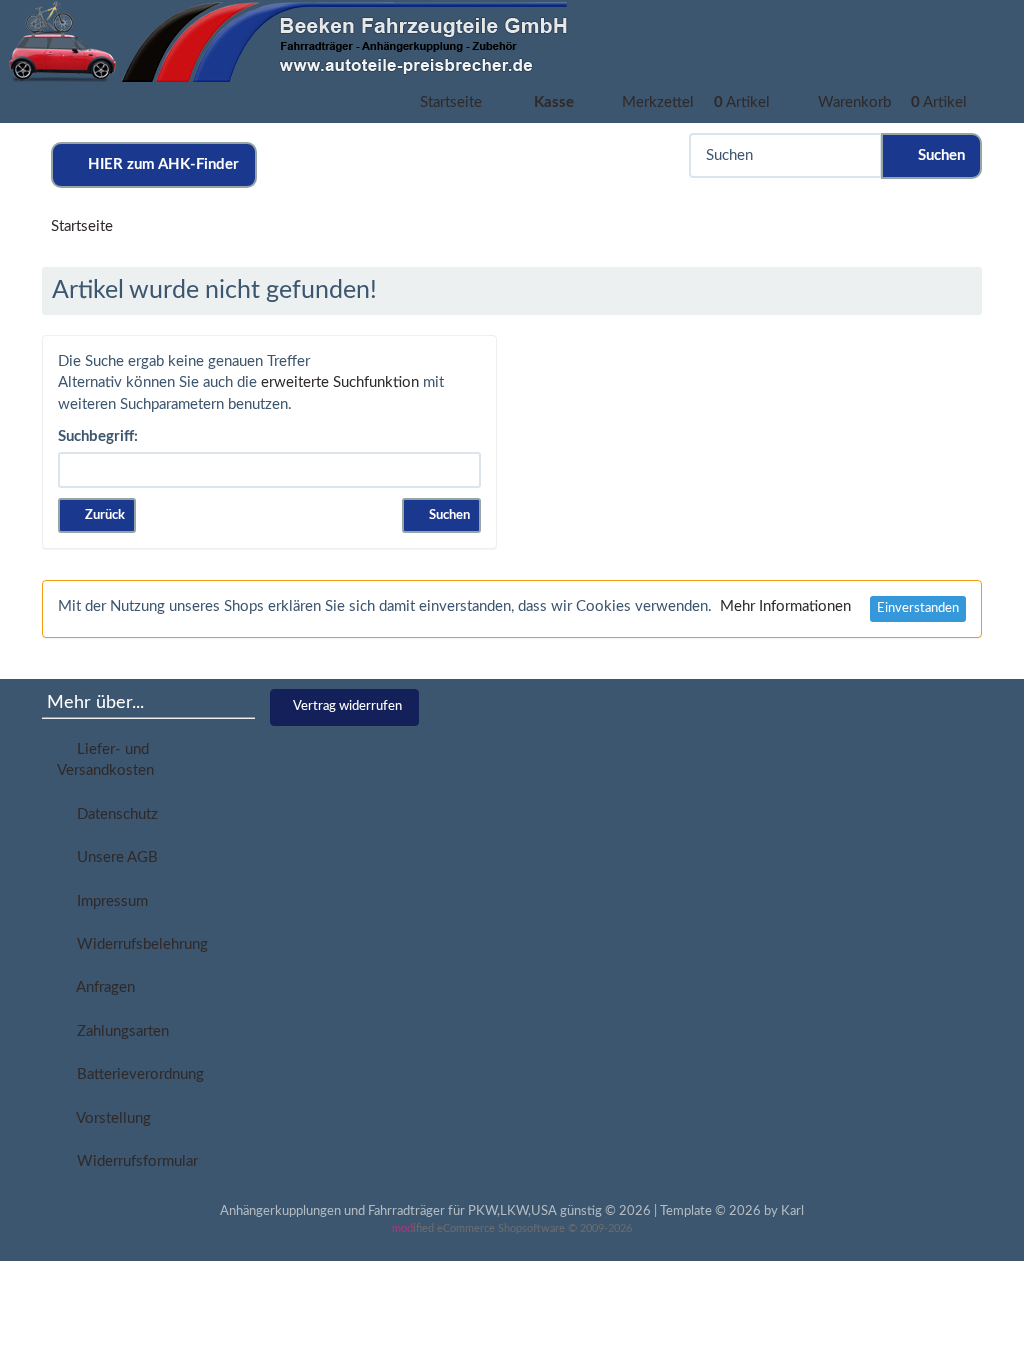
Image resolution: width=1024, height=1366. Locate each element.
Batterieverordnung (136, 1074)
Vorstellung (110, 1118)
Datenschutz (113, 814)
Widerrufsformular (133, 1161)
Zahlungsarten (119, 1031)
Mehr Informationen (785, 606)
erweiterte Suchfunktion (340, 382)
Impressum (108, 901)
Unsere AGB (113, 857)
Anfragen (102, 987)
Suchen (937, 155)
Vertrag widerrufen (347, 706)
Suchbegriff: (98, 436)
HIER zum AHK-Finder (159, 164)
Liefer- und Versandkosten (105, 760)
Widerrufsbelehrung (138, 944)
